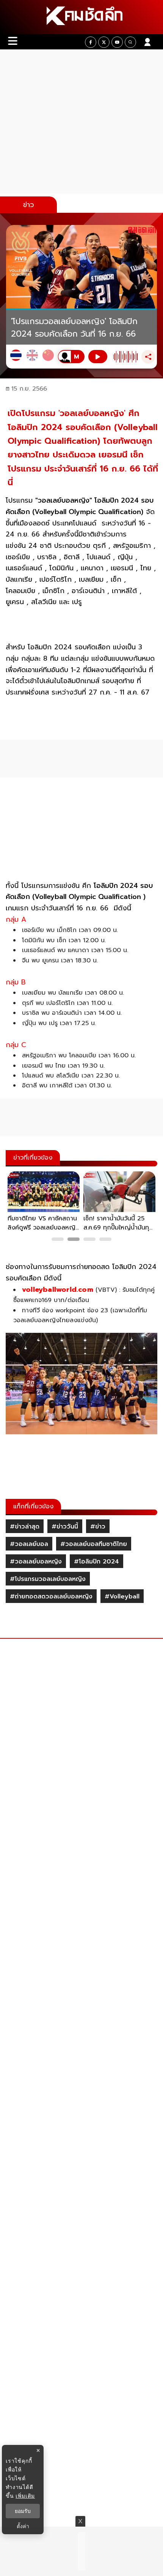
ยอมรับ (23, 2511)
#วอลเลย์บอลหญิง (36, 1562)
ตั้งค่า (23, 2526)
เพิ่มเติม (25, 2496)
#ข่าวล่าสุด (25, 1527)
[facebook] (91, 42)
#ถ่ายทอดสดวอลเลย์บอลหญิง (51, 1597)
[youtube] (117, 42)
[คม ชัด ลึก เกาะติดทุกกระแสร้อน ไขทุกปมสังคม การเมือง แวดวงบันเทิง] (81, 17)
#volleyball (122, 1597)
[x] (104, 42)
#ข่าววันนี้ (65, 1527)
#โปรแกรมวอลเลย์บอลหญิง (48, 1579)
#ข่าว (98, 1527)
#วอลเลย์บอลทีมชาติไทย (94, 1544)
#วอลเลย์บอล (29, 1544)
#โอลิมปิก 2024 (96, 1562)
